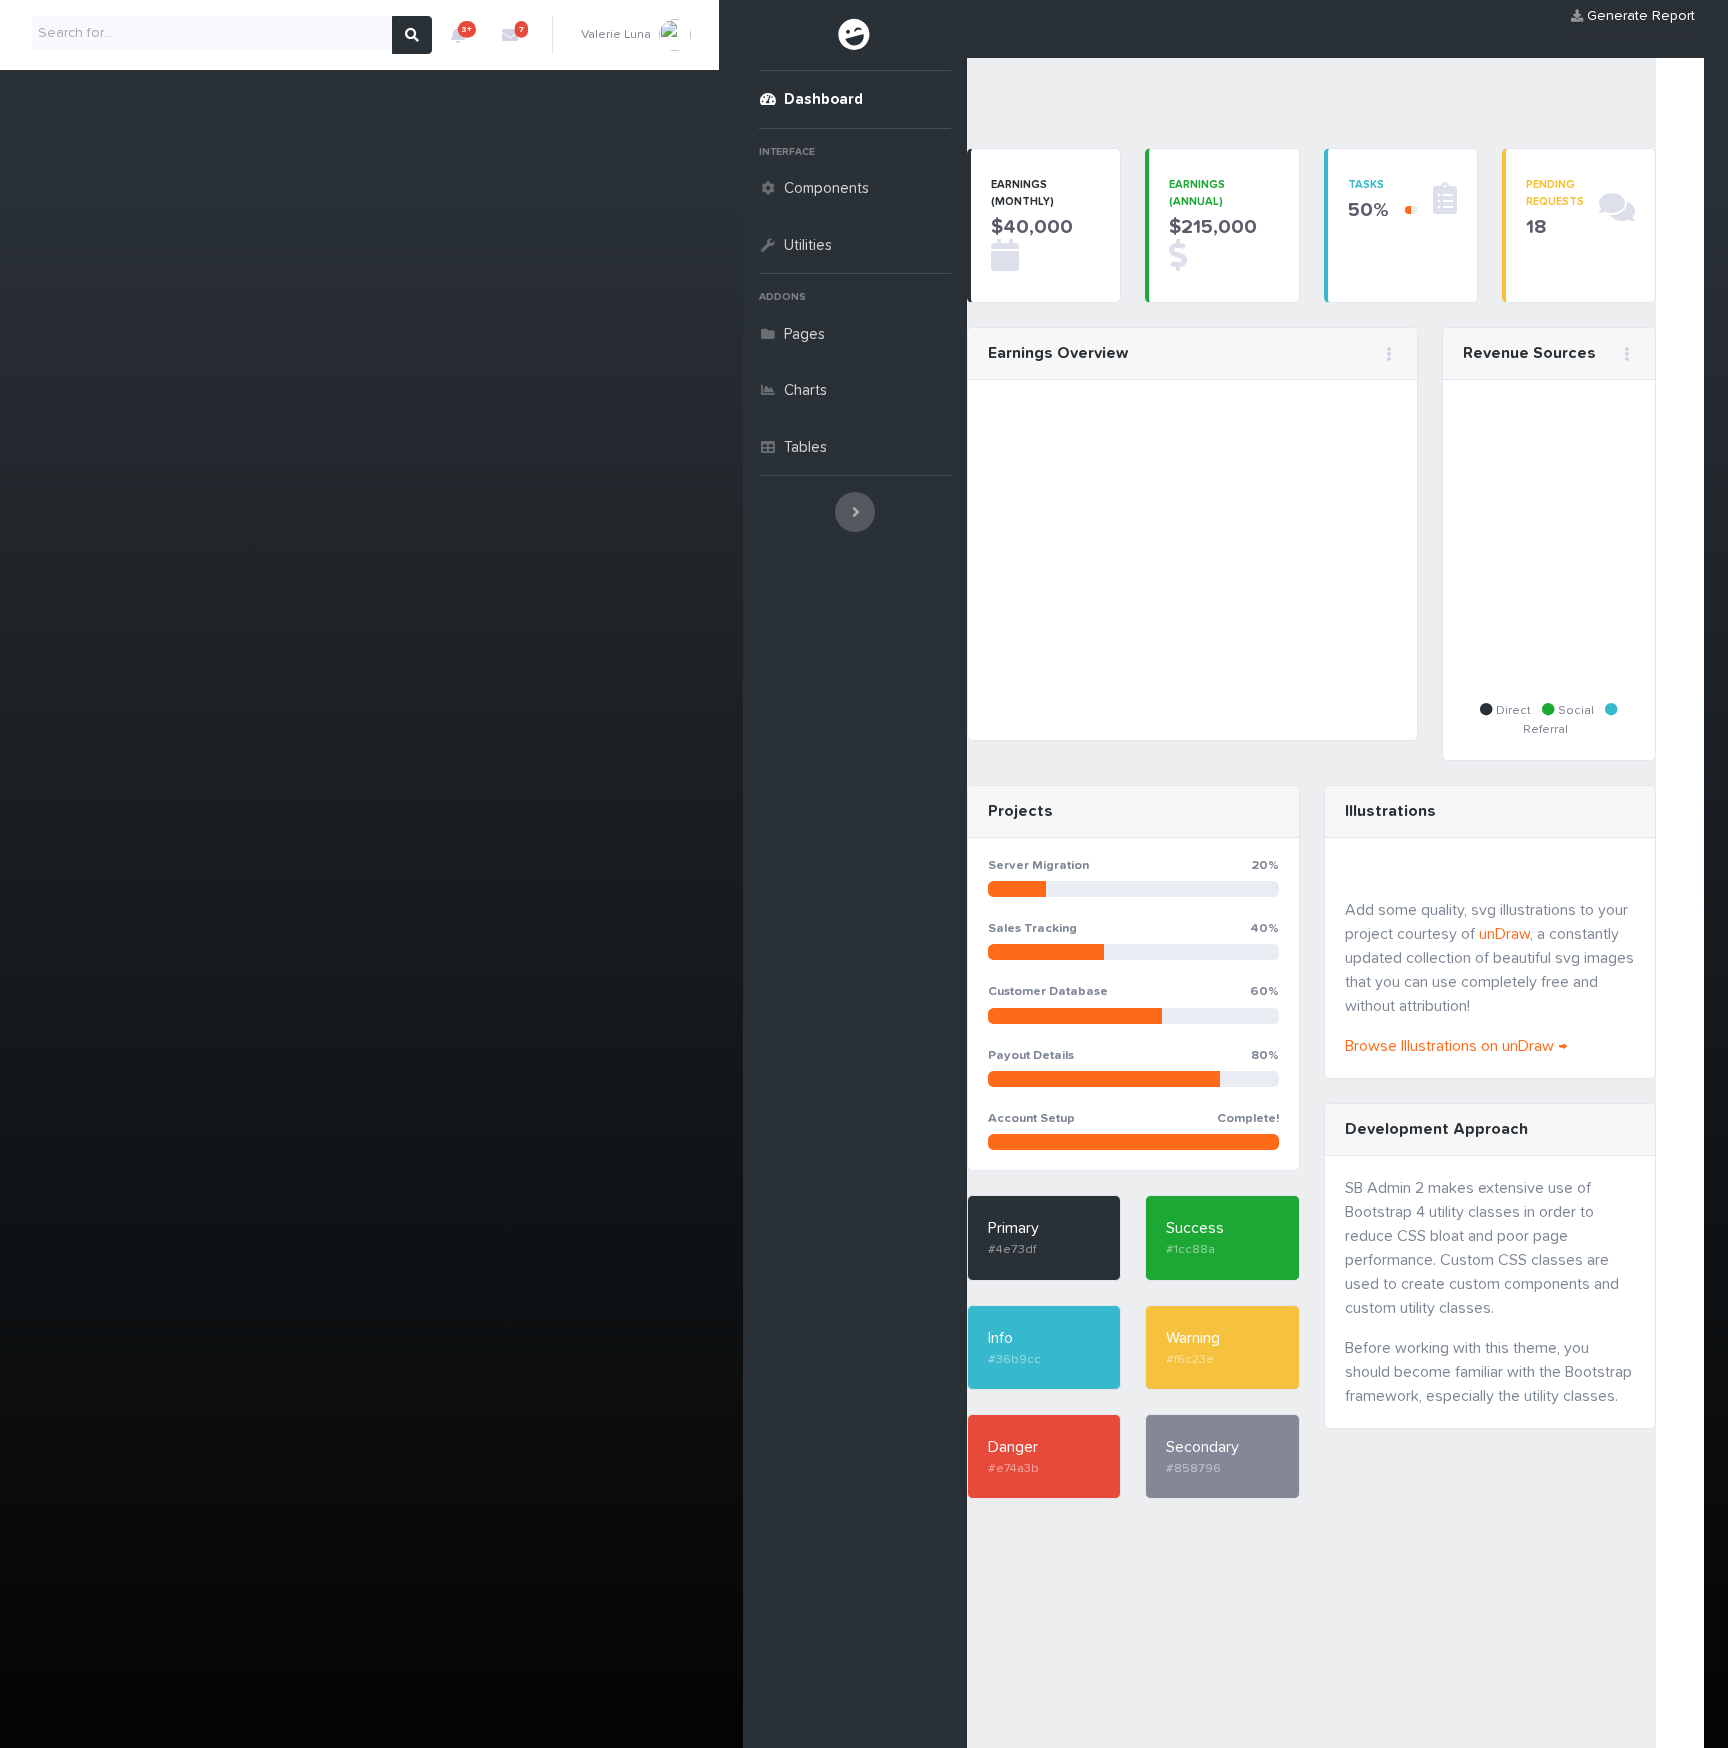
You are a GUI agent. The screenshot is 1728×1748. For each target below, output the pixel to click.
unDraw (1504, 934)
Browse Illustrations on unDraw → (1456, 1046)
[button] (458, 35)
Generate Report (1639, 16)
